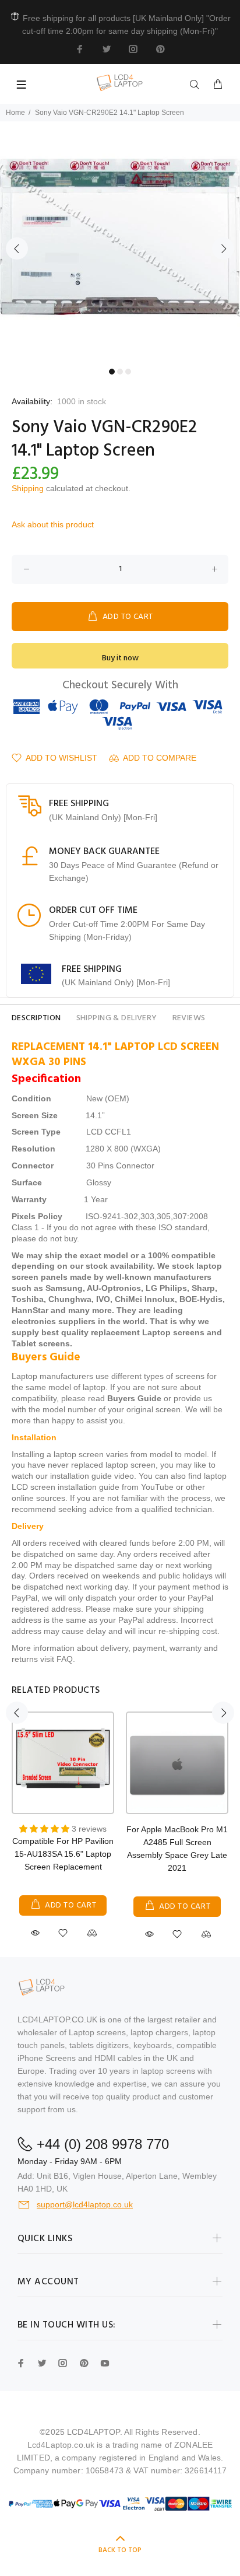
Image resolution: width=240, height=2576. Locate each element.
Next (223, 249)
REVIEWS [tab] (189, 1018)
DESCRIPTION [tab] (36, 1018)
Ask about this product (53, 524)
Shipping (28, 488)
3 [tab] (128, 372)
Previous (17, 249)
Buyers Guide (134, 1398)
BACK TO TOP (120, 2550)
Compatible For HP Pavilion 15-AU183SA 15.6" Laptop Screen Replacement (63, 1854)
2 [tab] (120, 372)
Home (15, 113)
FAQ (65, 1659)
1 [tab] (112, 372)
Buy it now (120, 658)
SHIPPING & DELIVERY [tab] (117, 1018)
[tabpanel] (120, 242)
